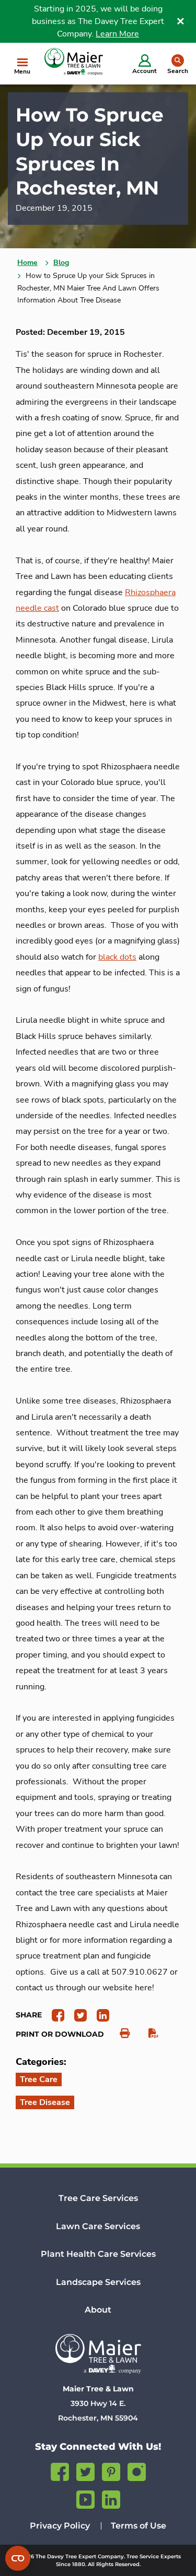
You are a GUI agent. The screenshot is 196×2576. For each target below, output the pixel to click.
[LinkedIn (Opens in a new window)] (111, 2498)
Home (27, 263)
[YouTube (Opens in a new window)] (85, 2498)
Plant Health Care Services (98, 2254)
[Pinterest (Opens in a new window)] (111, 2470)
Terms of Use (139, 2526)
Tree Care (39, 2079)
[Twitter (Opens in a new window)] (85, 2470)
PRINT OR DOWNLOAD (60, 2034)
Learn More (117, 34)
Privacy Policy (60, 2526)
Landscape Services (98, 2282)
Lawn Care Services (98, 2226)
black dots (117, 957)
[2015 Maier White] (98, 2354)
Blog (61, 263)
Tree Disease (45, 2102)
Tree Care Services (98, 2198)
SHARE (29, 2015)
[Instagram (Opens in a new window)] (137, 2470)
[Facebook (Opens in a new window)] (60, 2470)
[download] (148, 2034)
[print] (119, 2034)
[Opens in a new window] (54, 2015)
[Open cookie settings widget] (18, 2558)
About (98, 2310)
